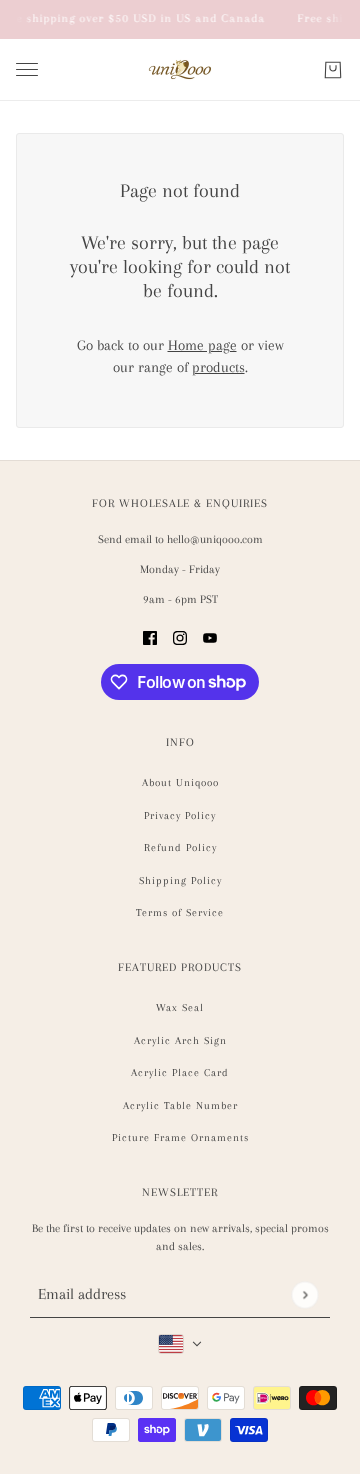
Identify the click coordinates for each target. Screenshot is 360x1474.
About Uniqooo (180, 782)
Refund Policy (180, 847)
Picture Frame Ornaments (180, 1137)
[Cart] (333, 70)
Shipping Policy (180, 880)
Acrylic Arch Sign (180, 1040)
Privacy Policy (180, 815)
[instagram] (180, 636)
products (218, 367)
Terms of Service (180, 912)
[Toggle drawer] (27, 69)
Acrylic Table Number (180, 1105)
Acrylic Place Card (180, 1072)
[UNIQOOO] (180, 70)
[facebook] (150, 636)
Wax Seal (180, 1007)
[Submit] (304, 1294)
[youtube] (210, 636)
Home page (202, 345)
